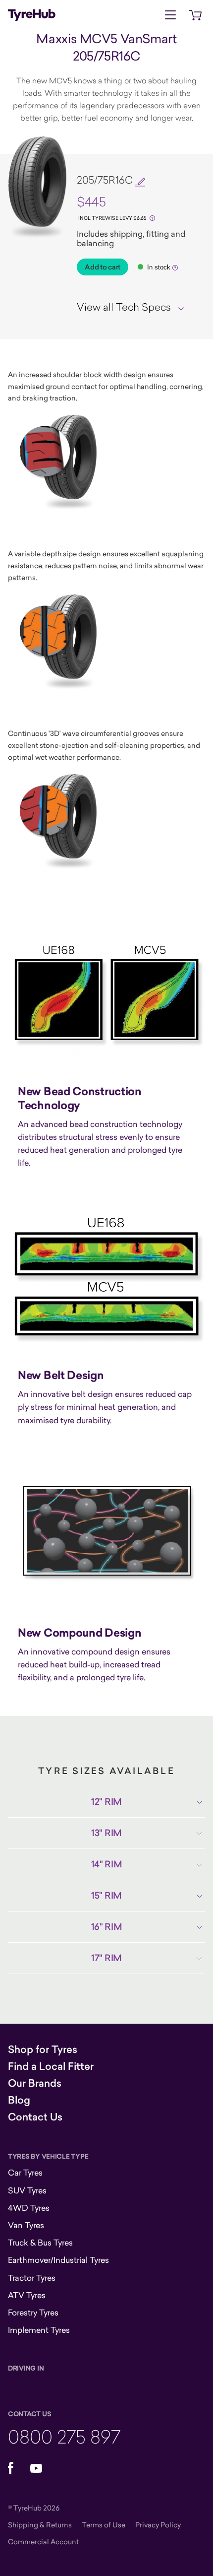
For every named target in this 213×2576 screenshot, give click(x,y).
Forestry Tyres (33, 2312)
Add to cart (103, 267)
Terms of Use (104, 2525)
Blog (19, 2100)
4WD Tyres (29, 2208)
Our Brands (35, 2083)
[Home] (32, 15)
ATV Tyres (27, 2295)
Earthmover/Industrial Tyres (58, 2260)
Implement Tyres (39, 2330)
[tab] (134, 307)
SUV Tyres (27, 2190)
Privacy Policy (158, 2525)
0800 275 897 (64, 2436)
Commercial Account (43, 2542)
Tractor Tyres (32, 2278)
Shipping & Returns (40, 2525)
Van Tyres (26, 2225)
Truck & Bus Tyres (40, 2243)
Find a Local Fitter (51, 2066)
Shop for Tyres (43, 2049)
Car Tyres (25, 2173)
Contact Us (35, 2117)
